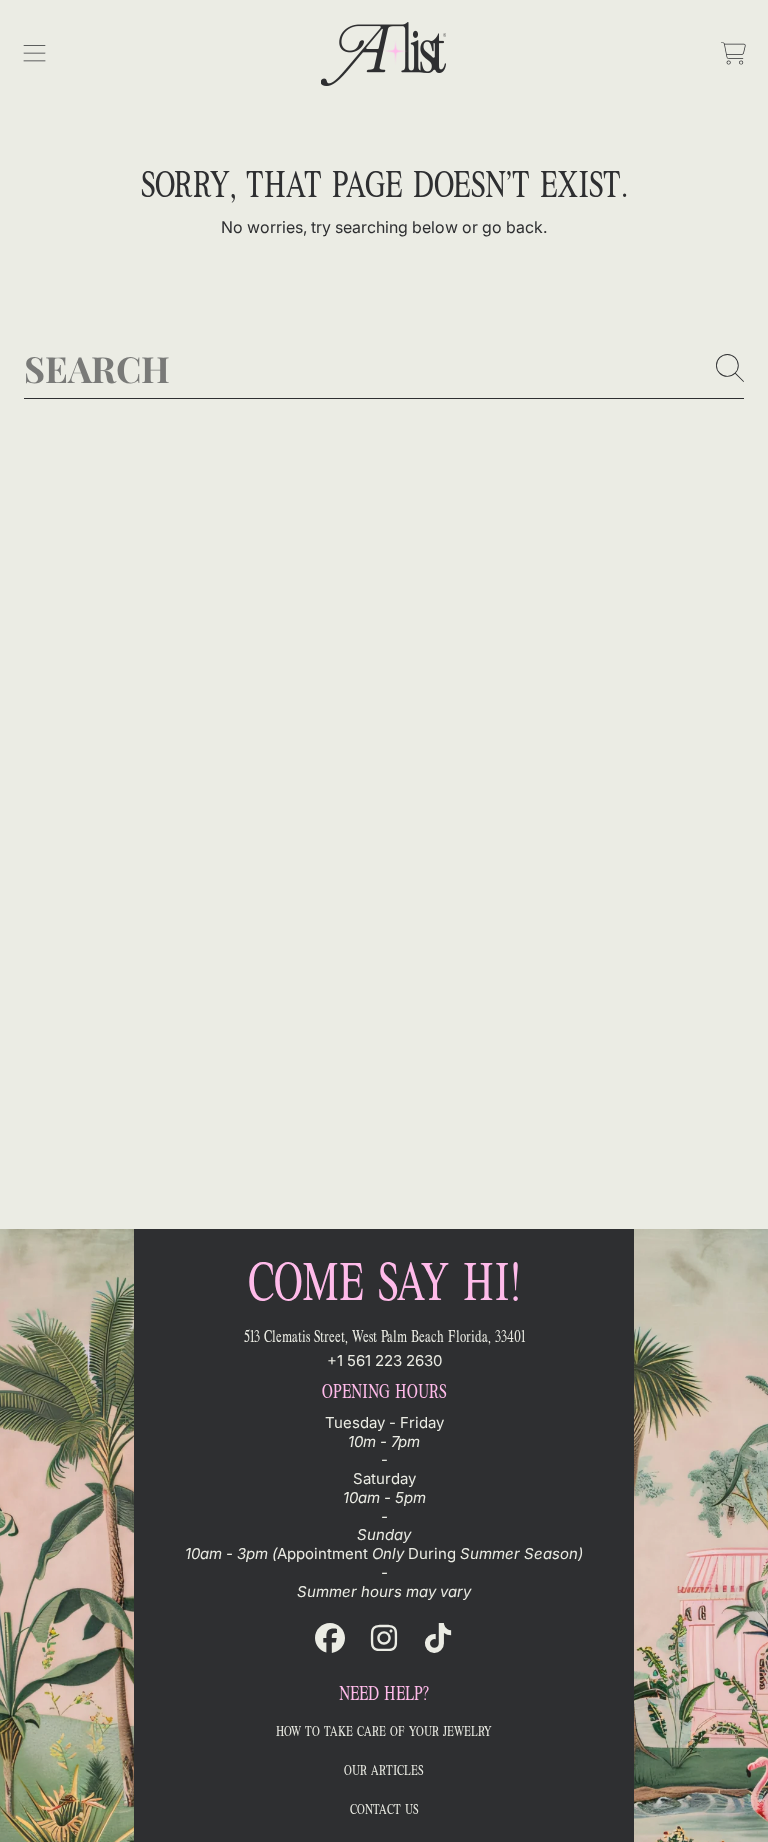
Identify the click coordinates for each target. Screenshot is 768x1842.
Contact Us (384, 1809)
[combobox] (384, 368)
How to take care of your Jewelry (384, 1731)
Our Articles (384, 1770)
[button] (35, 54)
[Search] (730, 368)
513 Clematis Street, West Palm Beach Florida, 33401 (384, 1336)
